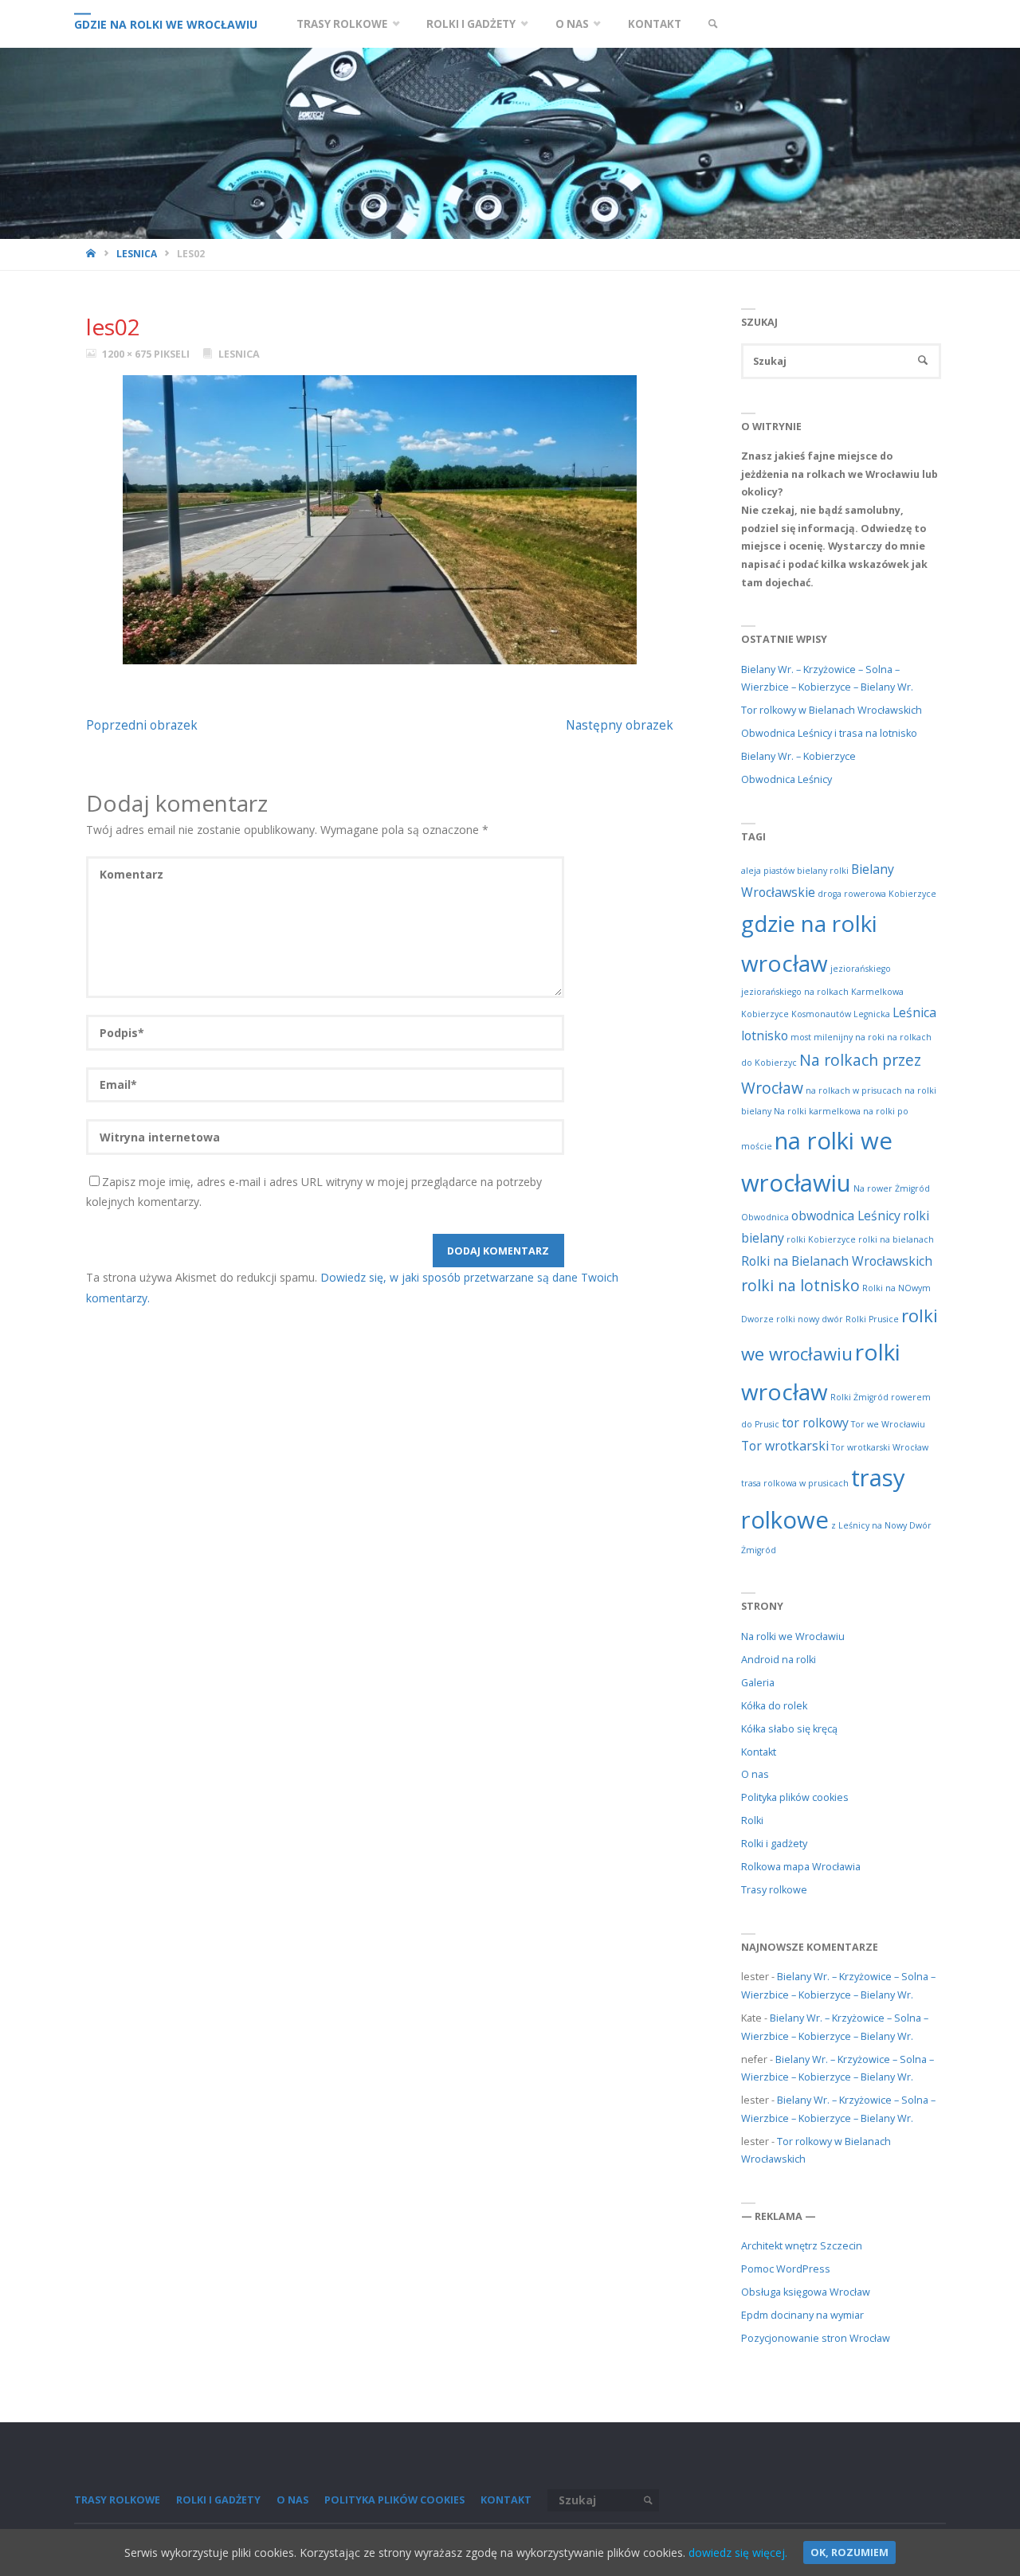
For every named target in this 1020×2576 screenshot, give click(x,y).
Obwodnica (765, 1217)
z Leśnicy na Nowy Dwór (881, 1525)
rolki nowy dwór (810, 1319)
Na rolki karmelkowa (817, 1111)
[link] (713, 24)
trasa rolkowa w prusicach (795, 1483)
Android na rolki (779, 1660)
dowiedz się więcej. (738, 2553)
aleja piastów (768, 871)
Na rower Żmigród (892, 1188)
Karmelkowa (877, 992)
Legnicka (872, 1014)
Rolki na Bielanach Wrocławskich (837, 1261)
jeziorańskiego (861, 969)
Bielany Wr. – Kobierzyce (798, 756)
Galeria (758, 1683)
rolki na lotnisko (800, 1285)
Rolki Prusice (872, 1319)
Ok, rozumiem (849, 2553)
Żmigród (759, 1550)
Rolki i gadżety (774, 1844)
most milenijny (822, 1037)
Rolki (752, 1820)
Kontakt (759, 1752)
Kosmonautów (821, 1014)
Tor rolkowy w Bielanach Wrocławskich (832, 710)
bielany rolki (823, 871)
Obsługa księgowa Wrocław (806, 2292)
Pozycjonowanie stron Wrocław (816, 2338)
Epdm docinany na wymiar (802, 2315)
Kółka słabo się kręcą (789, 1729)
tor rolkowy (815, 1423)
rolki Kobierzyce (821, 1239)
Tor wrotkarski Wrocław (880, 1447)
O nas (755, 1774)
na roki (870, 1037)
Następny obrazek (620, 725)
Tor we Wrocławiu (888, 1424)
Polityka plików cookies (795, 1797)
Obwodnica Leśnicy (787, 779)
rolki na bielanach (896, 1239)
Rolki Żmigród (859, 1397)
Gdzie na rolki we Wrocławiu (166, 24)
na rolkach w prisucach (854, 1090)
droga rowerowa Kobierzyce (877, 894)
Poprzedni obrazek (142, 725)
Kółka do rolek (774, 1706)
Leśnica (914, 1012)
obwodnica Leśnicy (846, 1216)
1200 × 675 (128, 354)
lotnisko (765, 1035)
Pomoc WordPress (786, 2269)
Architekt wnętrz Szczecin (802, 2246)
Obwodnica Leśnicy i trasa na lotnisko (829, 733)
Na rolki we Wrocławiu (793, 1636)
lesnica (137, 253)
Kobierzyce (765, 1014)
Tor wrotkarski (785, 1446)
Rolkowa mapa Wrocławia (801, 1867)
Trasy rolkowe (774, 1890)
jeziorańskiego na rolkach (795, 992)
